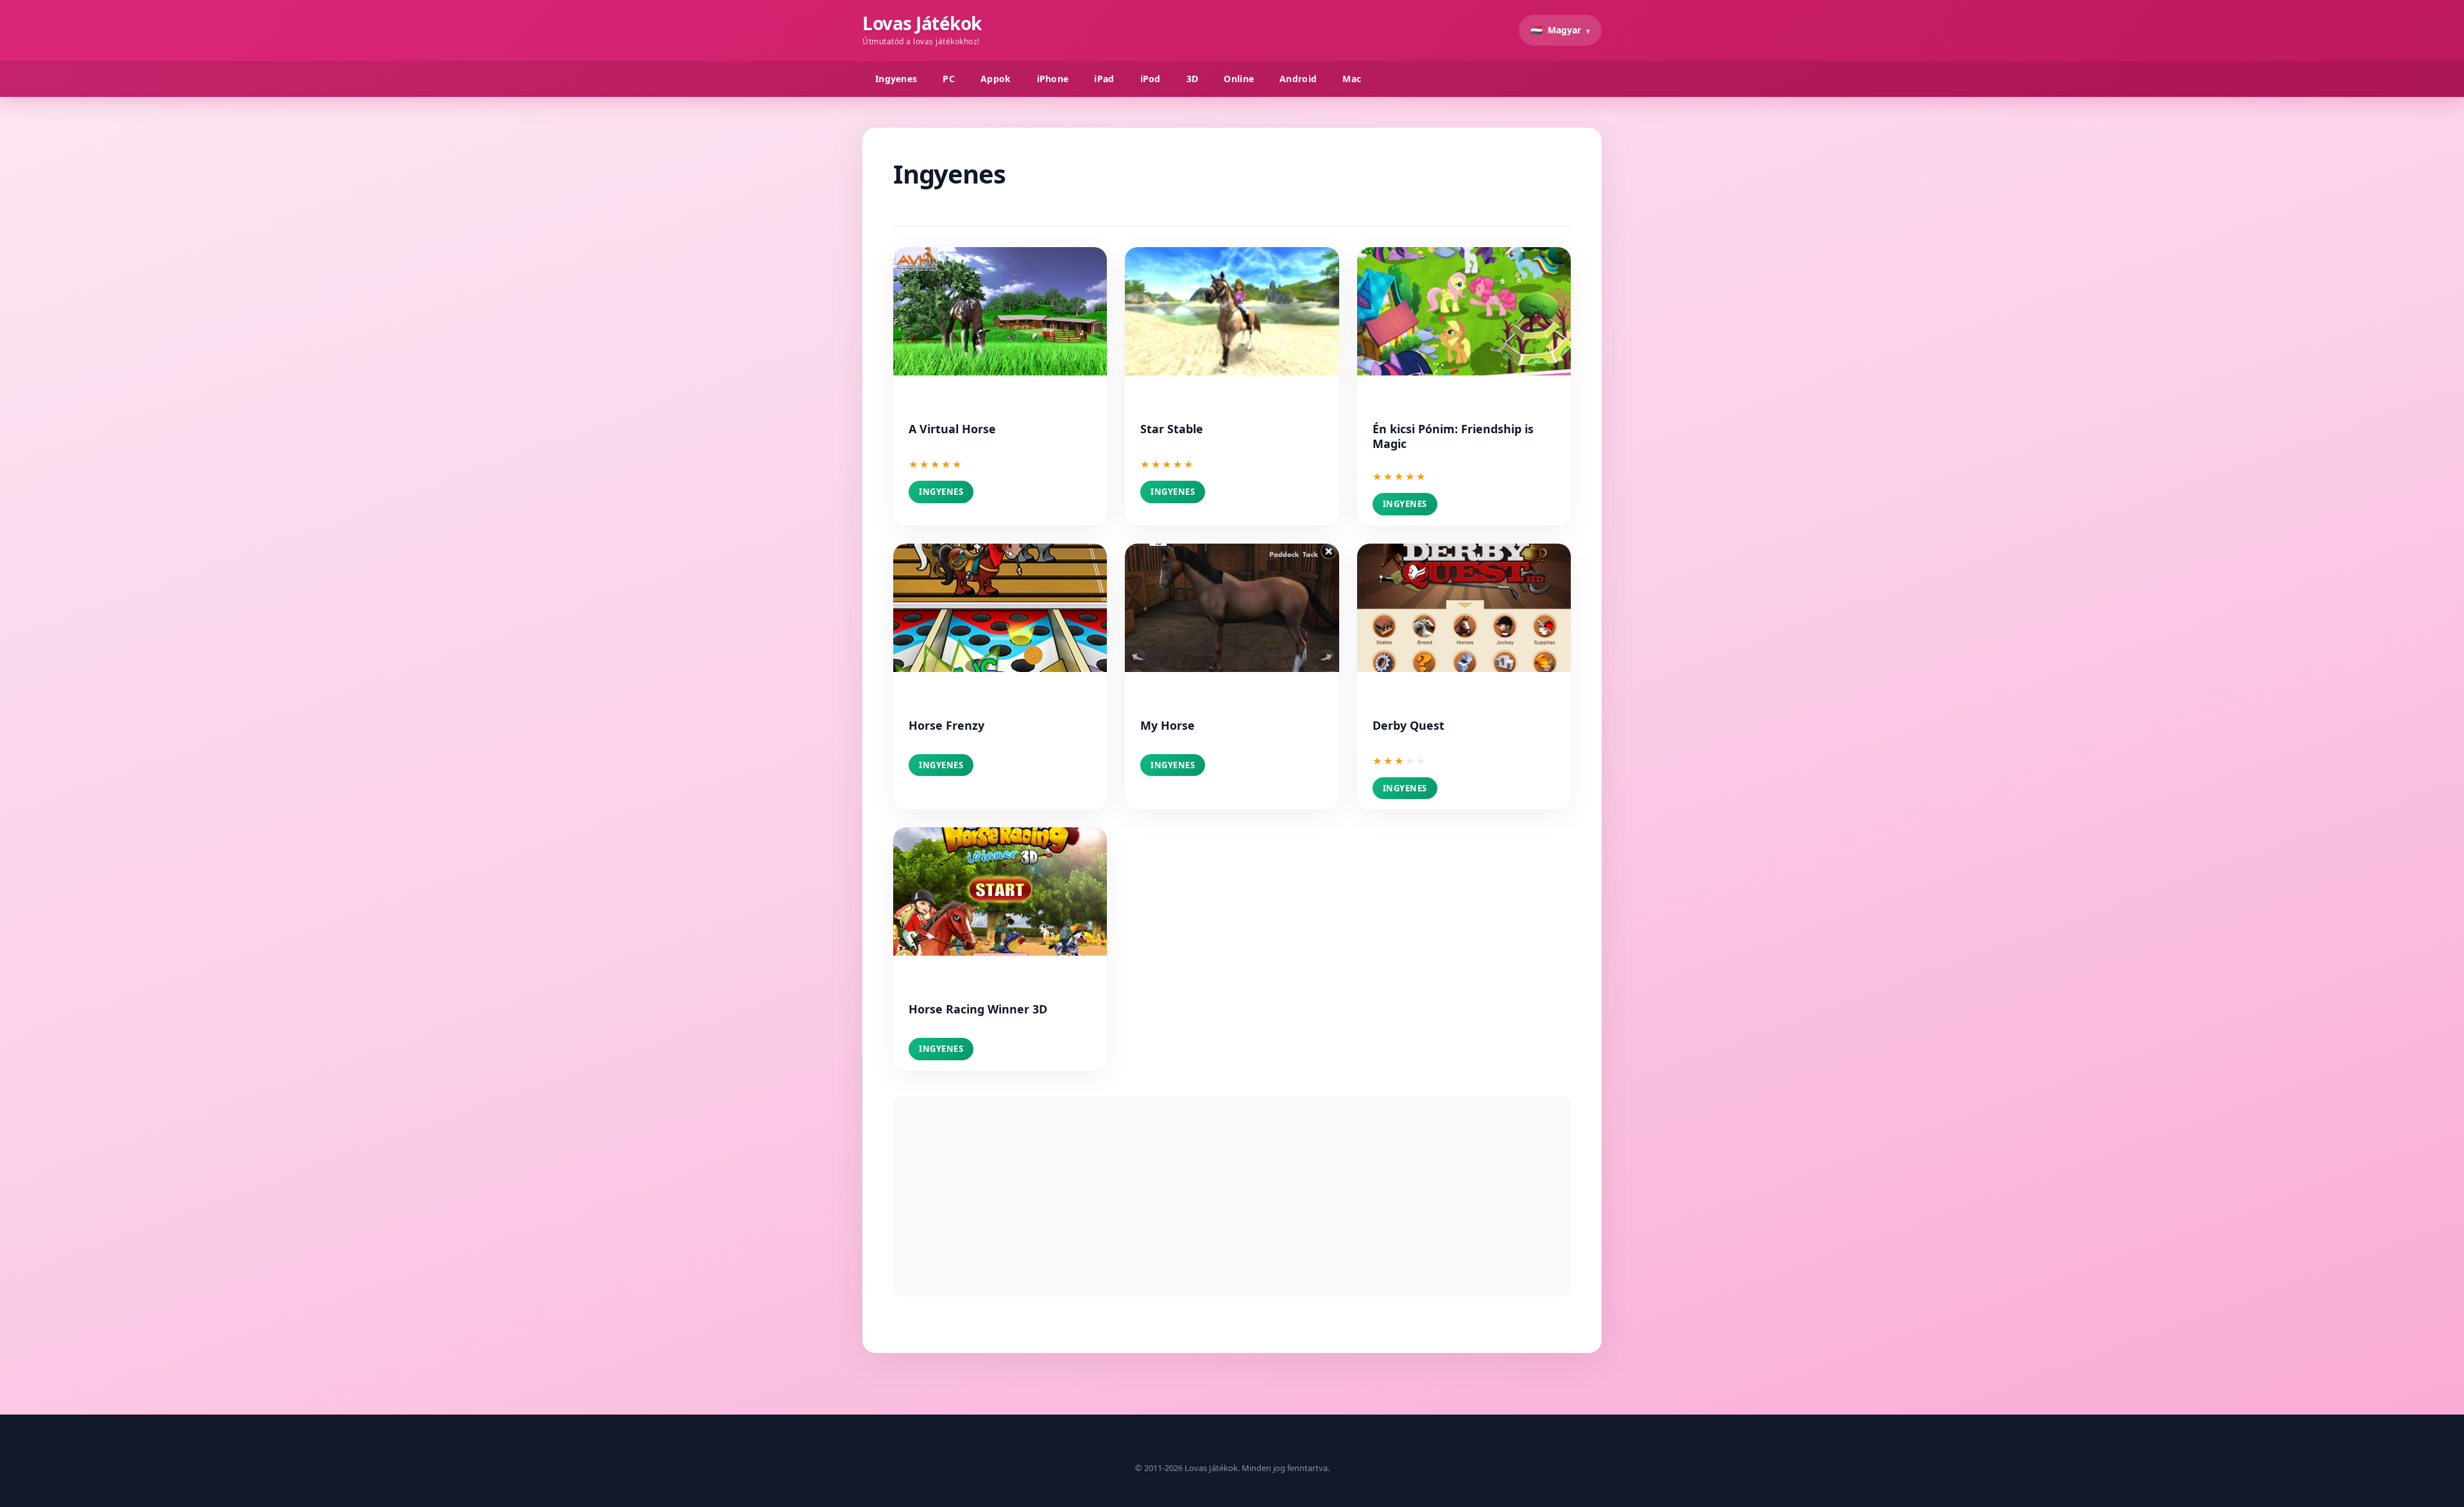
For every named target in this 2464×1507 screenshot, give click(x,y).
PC (949, 79)
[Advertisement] (1232, 1196)
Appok (996, 79)
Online (1239, 79)
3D (1193, 79)
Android (1298, 79)
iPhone (1053, 79)
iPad (1104, 79)
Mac (1352, 79)
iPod (1151, 79)
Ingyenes (896, 79)
